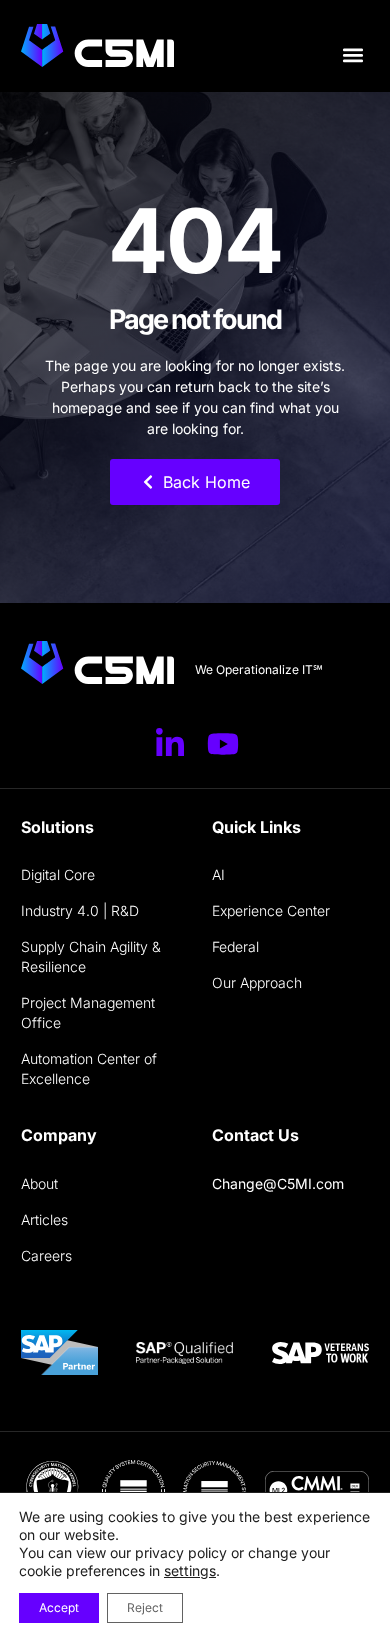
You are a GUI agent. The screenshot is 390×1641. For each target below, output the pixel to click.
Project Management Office (88, 1012)
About (39, 1183)
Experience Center (271, 910)
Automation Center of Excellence (89, 1068)
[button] (352, 55)
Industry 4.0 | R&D (80, 910)
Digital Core (58, 874)
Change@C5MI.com (278, 1183)
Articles (44, 1219)
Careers (46, 1255)
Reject (145, 1607)
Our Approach (257, 982)
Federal (235, 946)
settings (190, 1570)
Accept (59, 1607)
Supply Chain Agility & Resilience (91, 956)
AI (218, 874)
